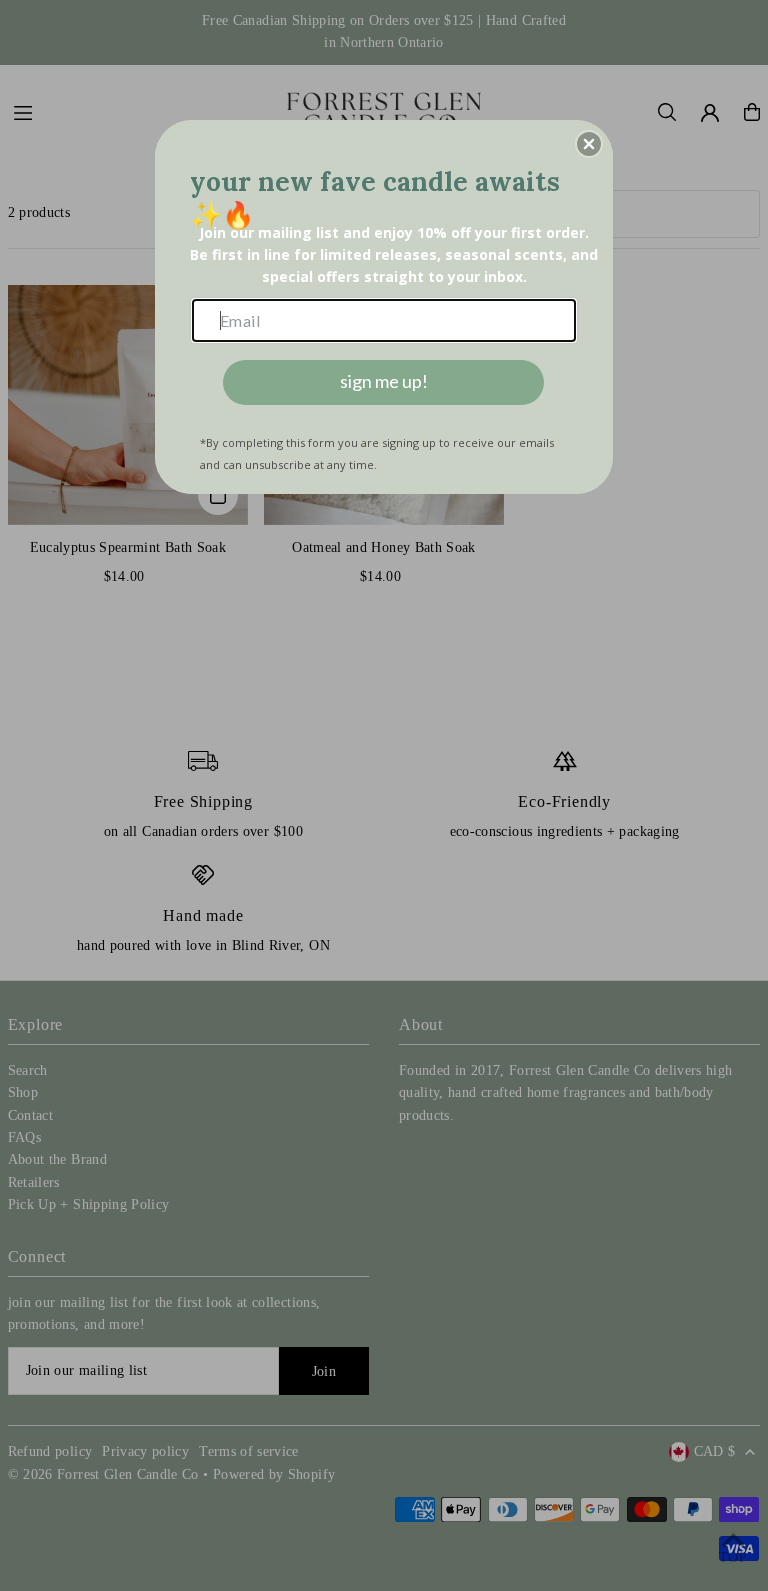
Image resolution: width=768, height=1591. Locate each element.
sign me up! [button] (384, 381)
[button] (589, 144)
